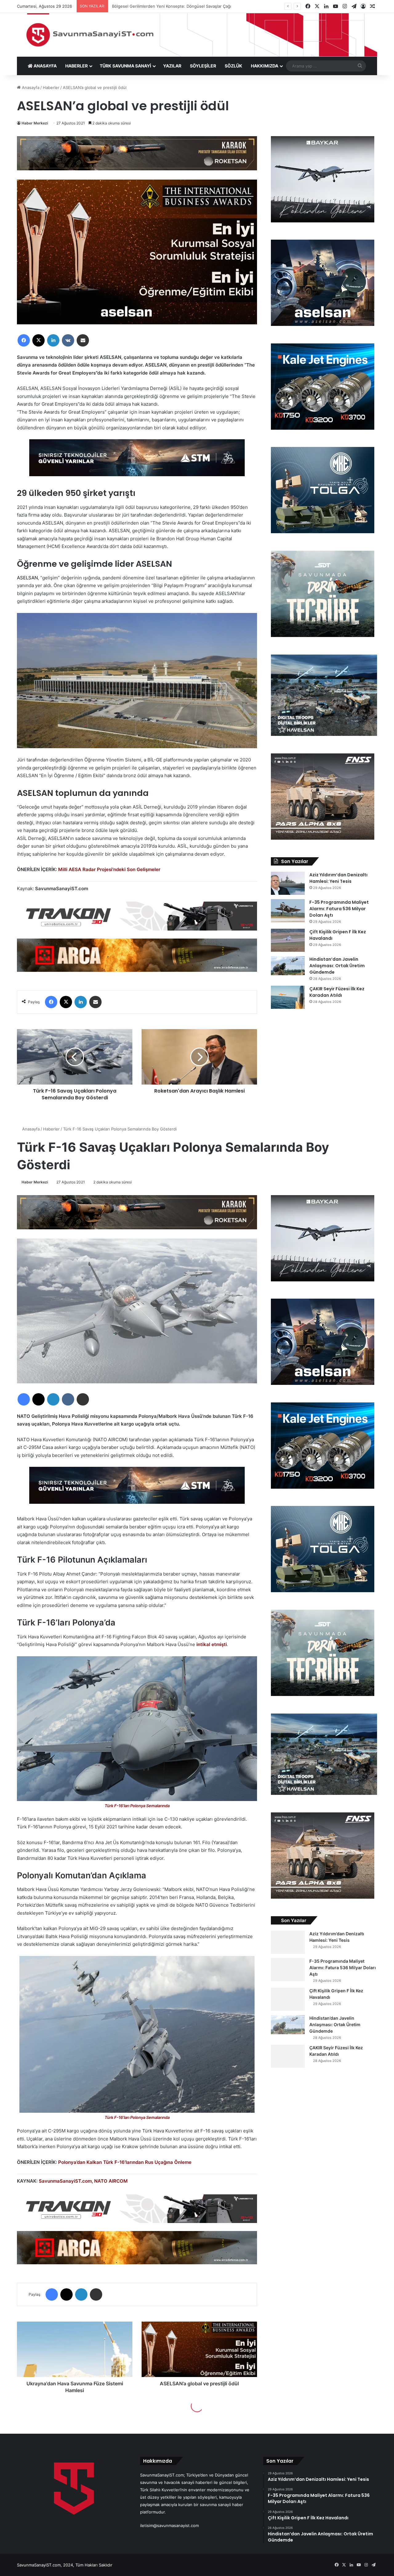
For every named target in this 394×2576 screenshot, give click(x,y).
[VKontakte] (68, 340)
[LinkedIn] (53, 340)
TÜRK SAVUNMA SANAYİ (125, 66)
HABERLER (76, 66)
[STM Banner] (137, 462)
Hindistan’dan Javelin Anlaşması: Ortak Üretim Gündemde (337, 966)
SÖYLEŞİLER (203, 66)
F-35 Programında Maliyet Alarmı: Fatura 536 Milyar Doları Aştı (339, 909)
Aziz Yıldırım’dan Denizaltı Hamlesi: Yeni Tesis (338, 878)
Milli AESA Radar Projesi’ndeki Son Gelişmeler (109, 869)
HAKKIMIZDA (265, 66)
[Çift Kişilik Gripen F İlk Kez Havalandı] (288, 940)
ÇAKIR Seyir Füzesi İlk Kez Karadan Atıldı (337, 992)
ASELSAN (27, 578)
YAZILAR (172, 66)
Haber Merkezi (35, 123)
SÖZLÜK (233, 66)
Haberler (51, 87)
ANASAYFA (45, 66)
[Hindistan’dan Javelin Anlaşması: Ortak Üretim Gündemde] (288, 966)
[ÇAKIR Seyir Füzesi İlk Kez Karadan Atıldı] (288, 997)
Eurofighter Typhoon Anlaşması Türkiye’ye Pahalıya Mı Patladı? (171, 6)
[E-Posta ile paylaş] (83, 340)
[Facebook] (24, 340)
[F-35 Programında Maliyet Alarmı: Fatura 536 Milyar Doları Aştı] (288, 911)
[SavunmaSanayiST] (197, 35)
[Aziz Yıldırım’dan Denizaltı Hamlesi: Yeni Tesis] (288, 883)
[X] (38, 340)
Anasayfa (30, 87)
